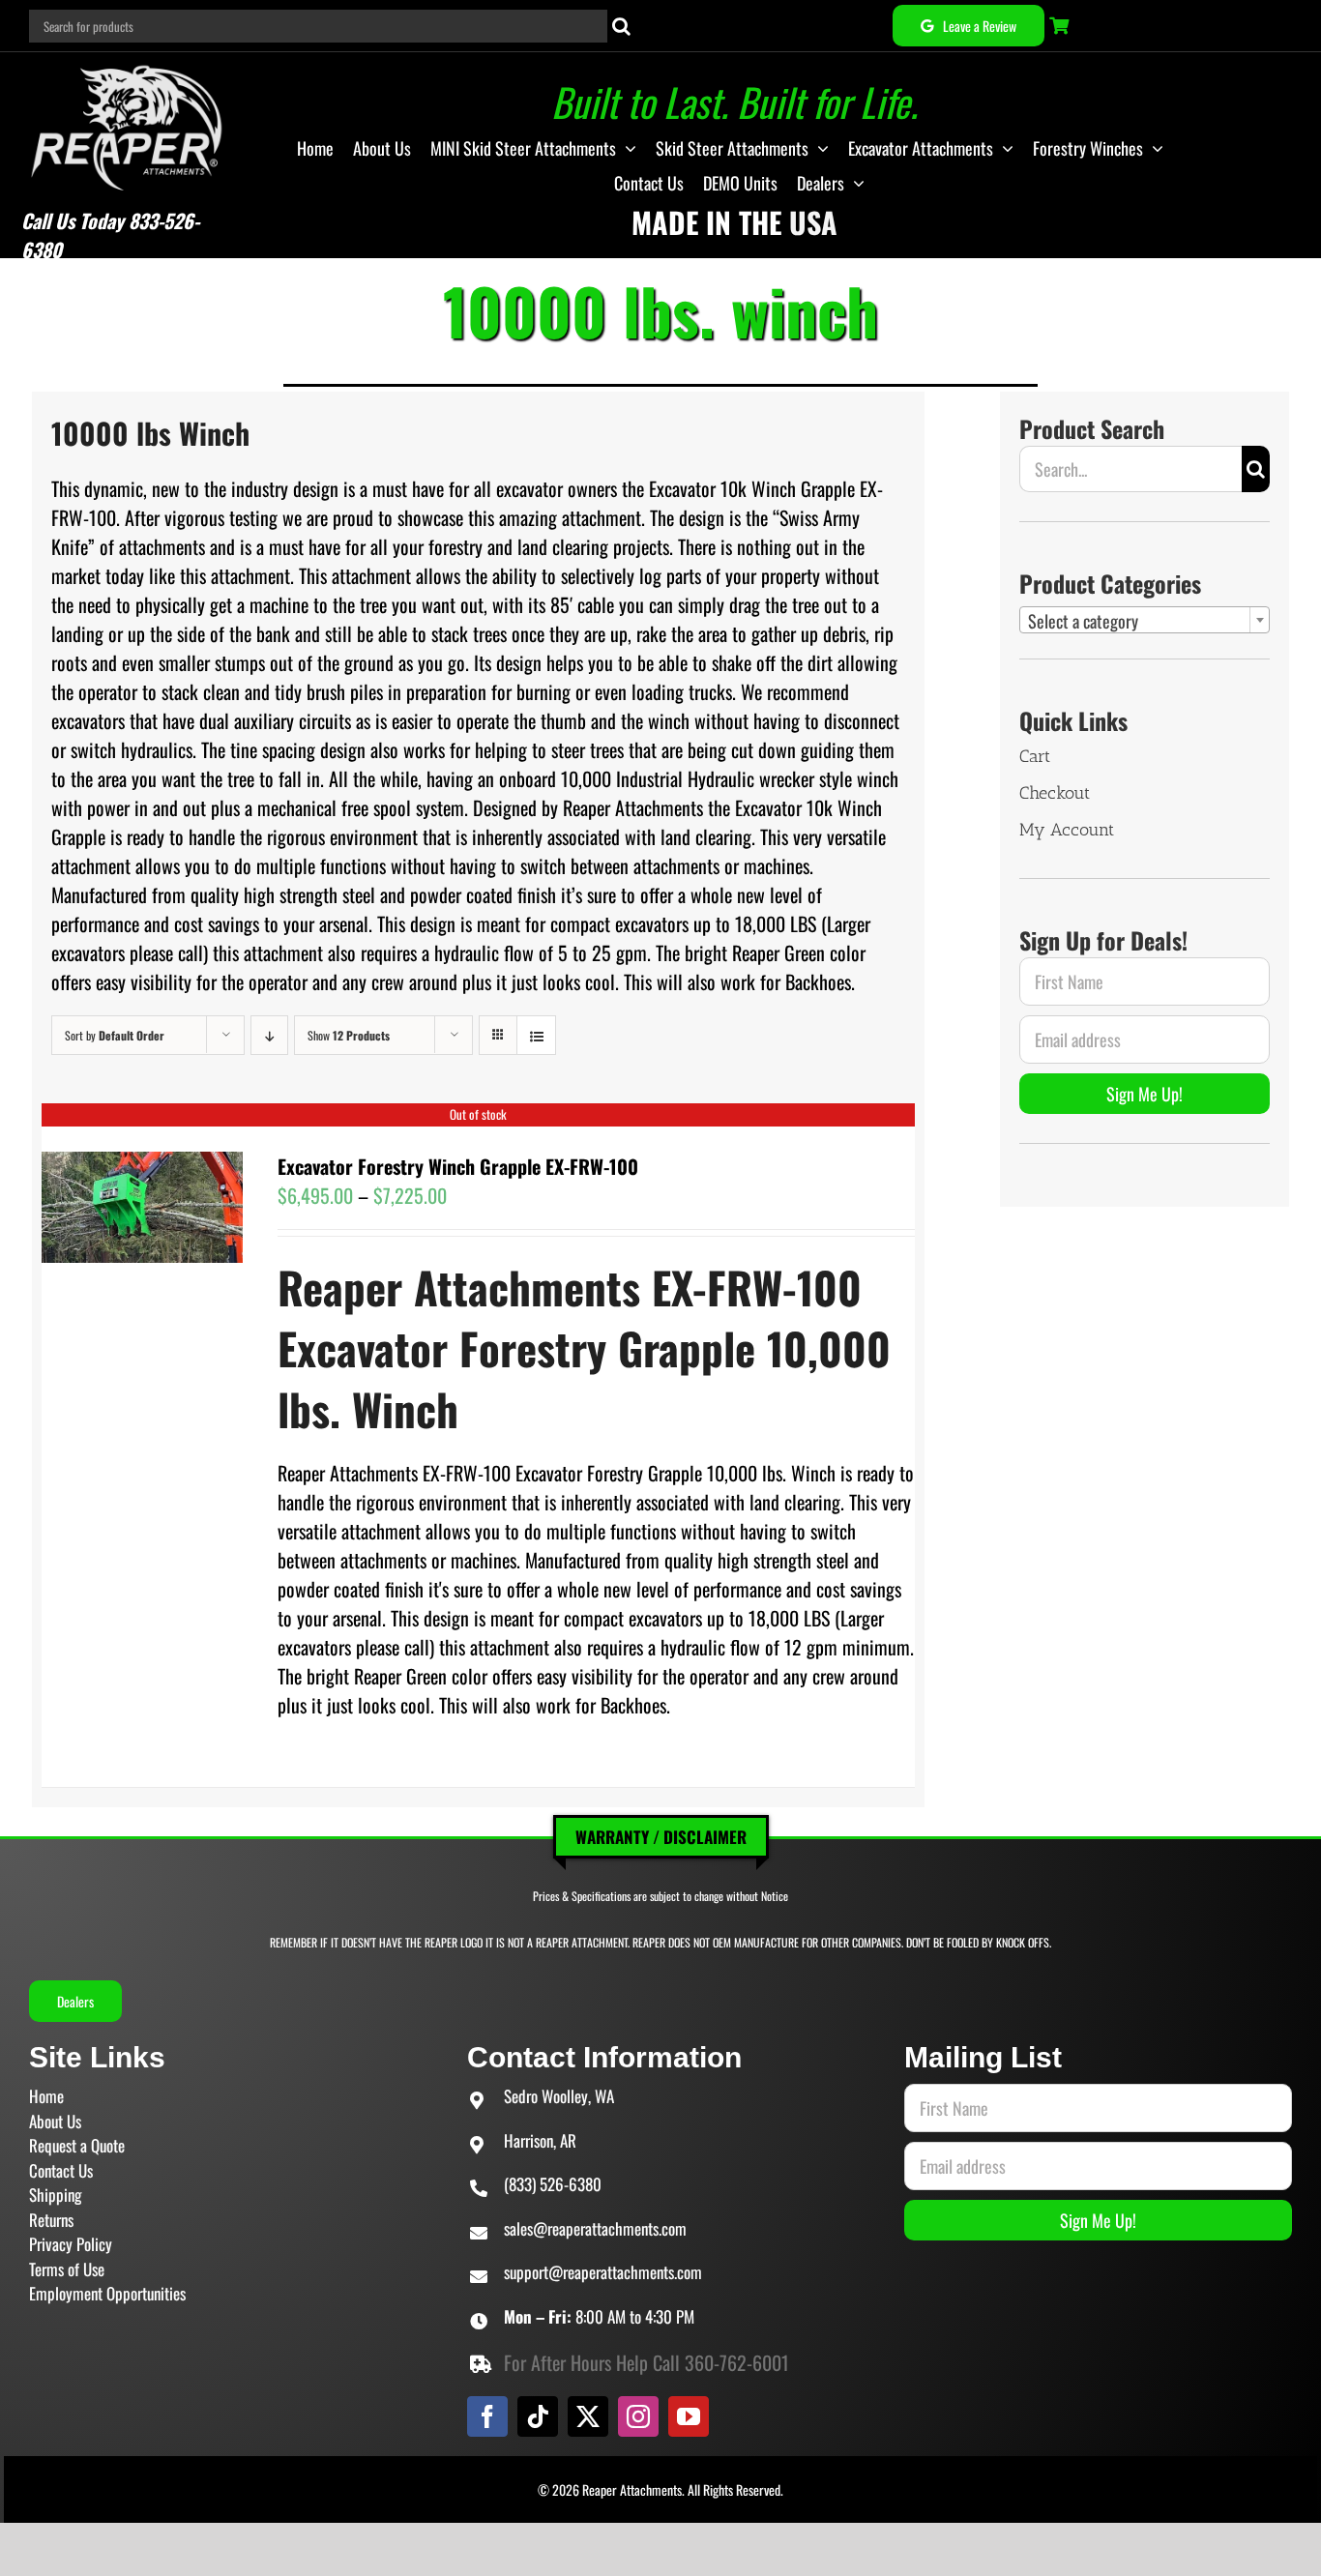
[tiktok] (538, 2416)
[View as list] (536, 1035)
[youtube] (689, 2416)
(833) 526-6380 (553, 2184)
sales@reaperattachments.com (595, 2228)
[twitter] (588, 2416)
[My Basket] (1061, 26)
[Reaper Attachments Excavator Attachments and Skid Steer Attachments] (127, 62)
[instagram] (638, 2416)
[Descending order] (269, 1035)
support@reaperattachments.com (603, 2272)
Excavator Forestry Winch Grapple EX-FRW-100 (458, 1166)
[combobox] (1145, 620)
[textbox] (1145, 621)
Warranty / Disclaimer (661, 1837)
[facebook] (487, 2416)
